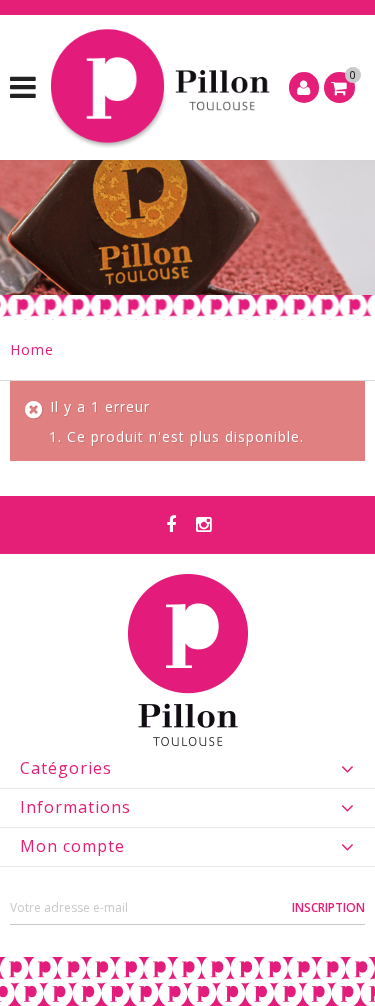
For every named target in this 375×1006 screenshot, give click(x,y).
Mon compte (72, 846)
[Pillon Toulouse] (163, 87)
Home (32, 349)
